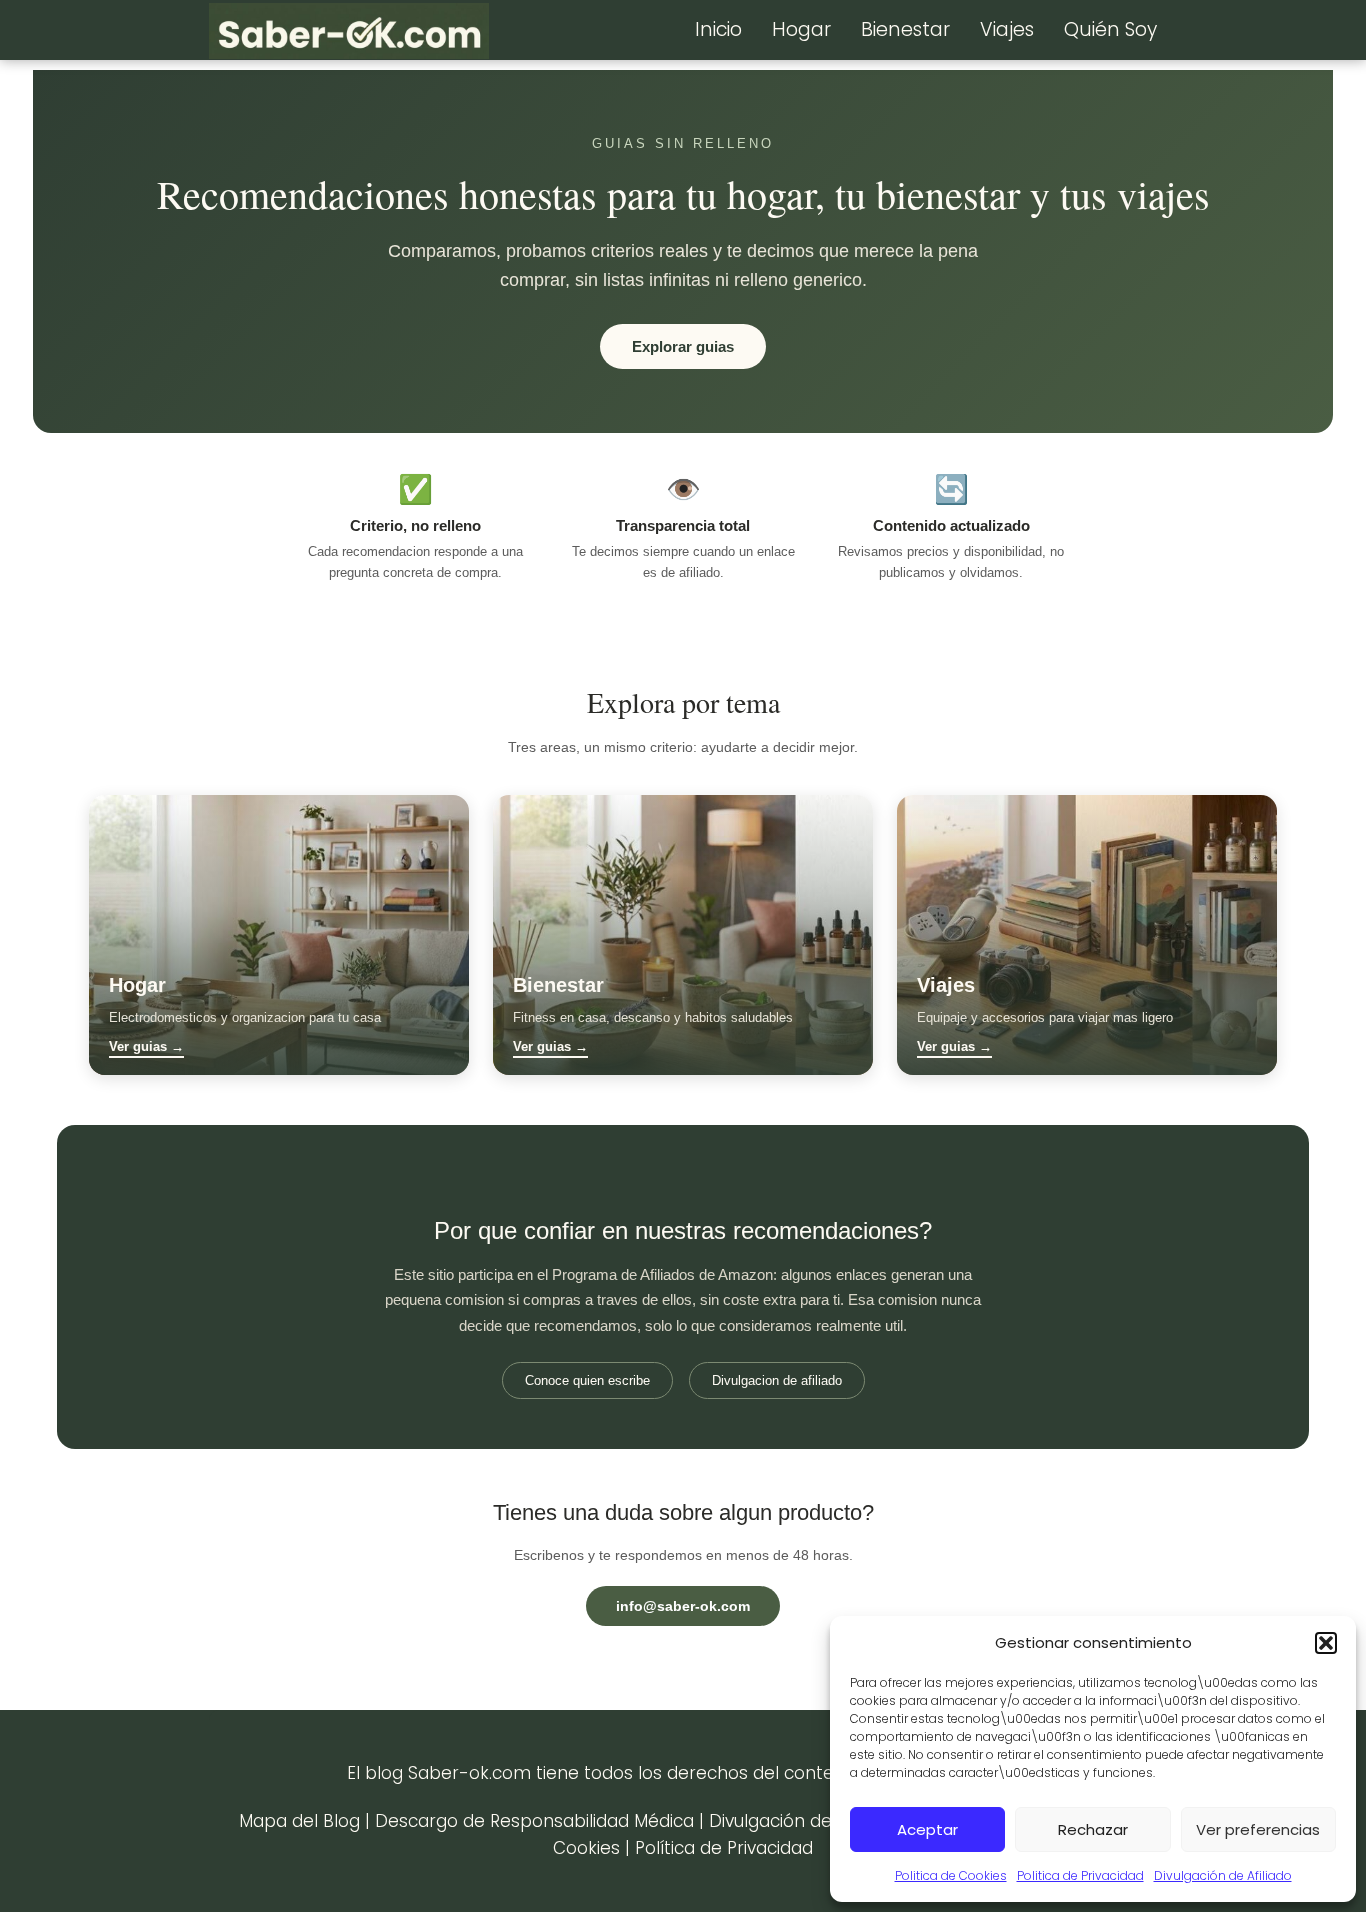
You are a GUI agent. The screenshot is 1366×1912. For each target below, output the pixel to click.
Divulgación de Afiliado (1223, 1875)
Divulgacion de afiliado (777, 1380)
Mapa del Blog (299, 1821)
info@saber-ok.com (683, 1606)
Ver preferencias (1258, 1829)
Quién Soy (1110, 29)
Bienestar (905, 29)
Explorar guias (683, 346)
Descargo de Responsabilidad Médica (534, 1821)
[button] (1326, 1643)
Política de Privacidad (724, 1848)
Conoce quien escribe (587, 1380)
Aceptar (927, 1829)
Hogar (801, 29)
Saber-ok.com (469, 1773)
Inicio (718, 29)
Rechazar (1093, 1829)
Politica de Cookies (951, 1875)
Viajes (1007, 29)
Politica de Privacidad (1080, 1875)
